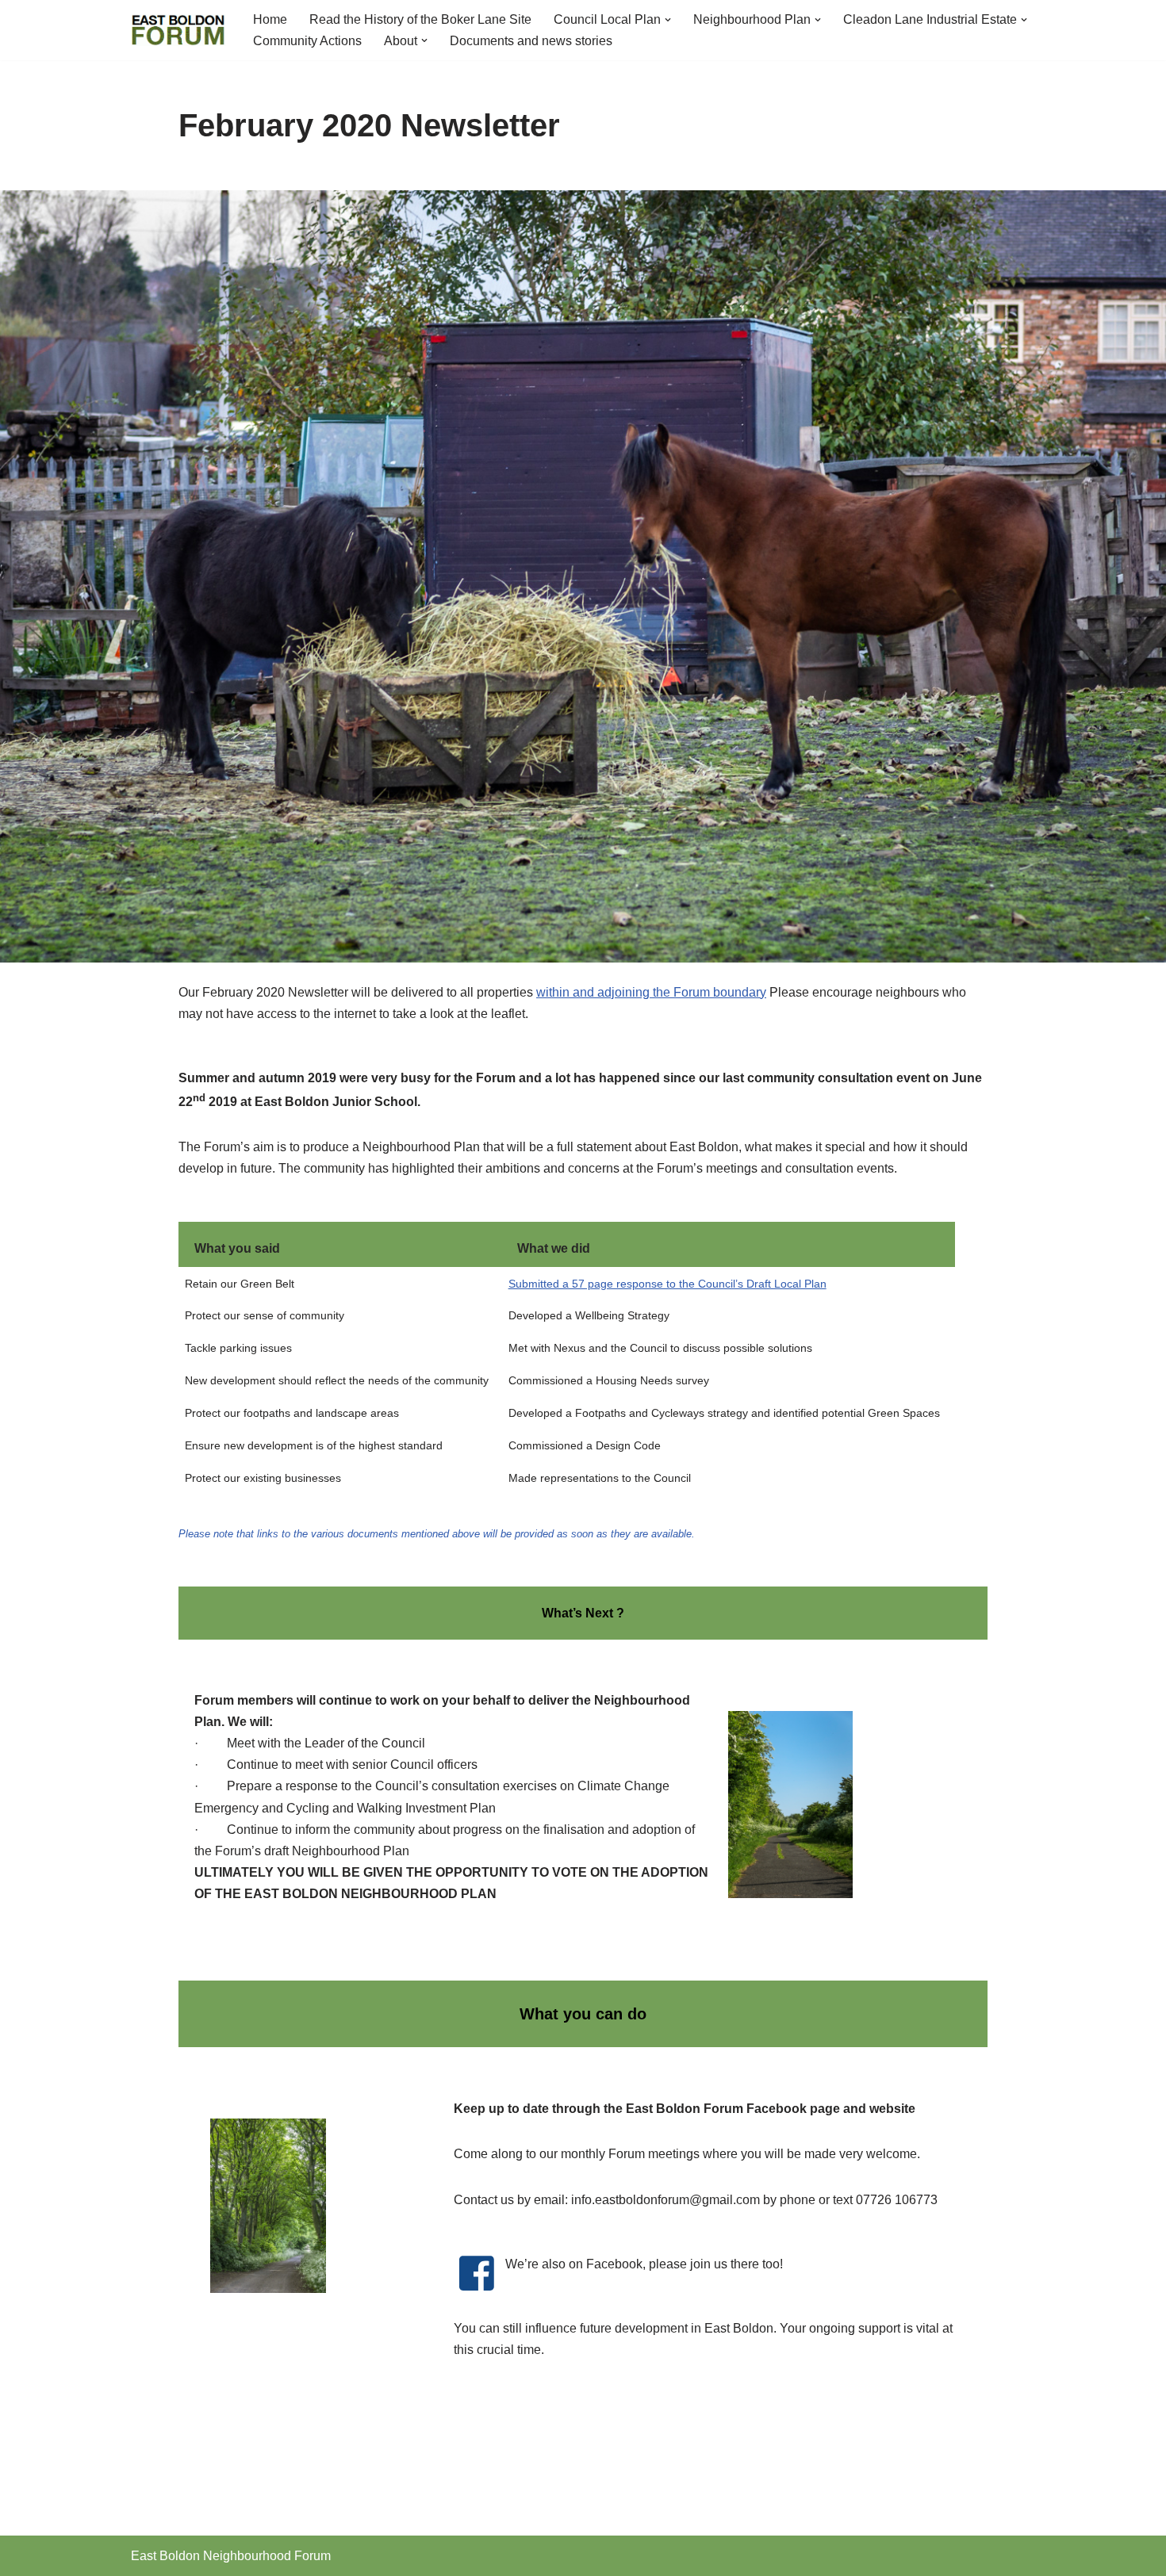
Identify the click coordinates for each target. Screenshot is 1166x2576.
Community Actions (307, 41)
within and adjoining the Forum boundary (651, 992)
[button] (668, 20)
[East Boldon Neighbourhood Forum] (178, 30)
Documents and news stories (531, 41)
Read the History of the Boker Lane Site (420, 19)
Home (270, 19)
